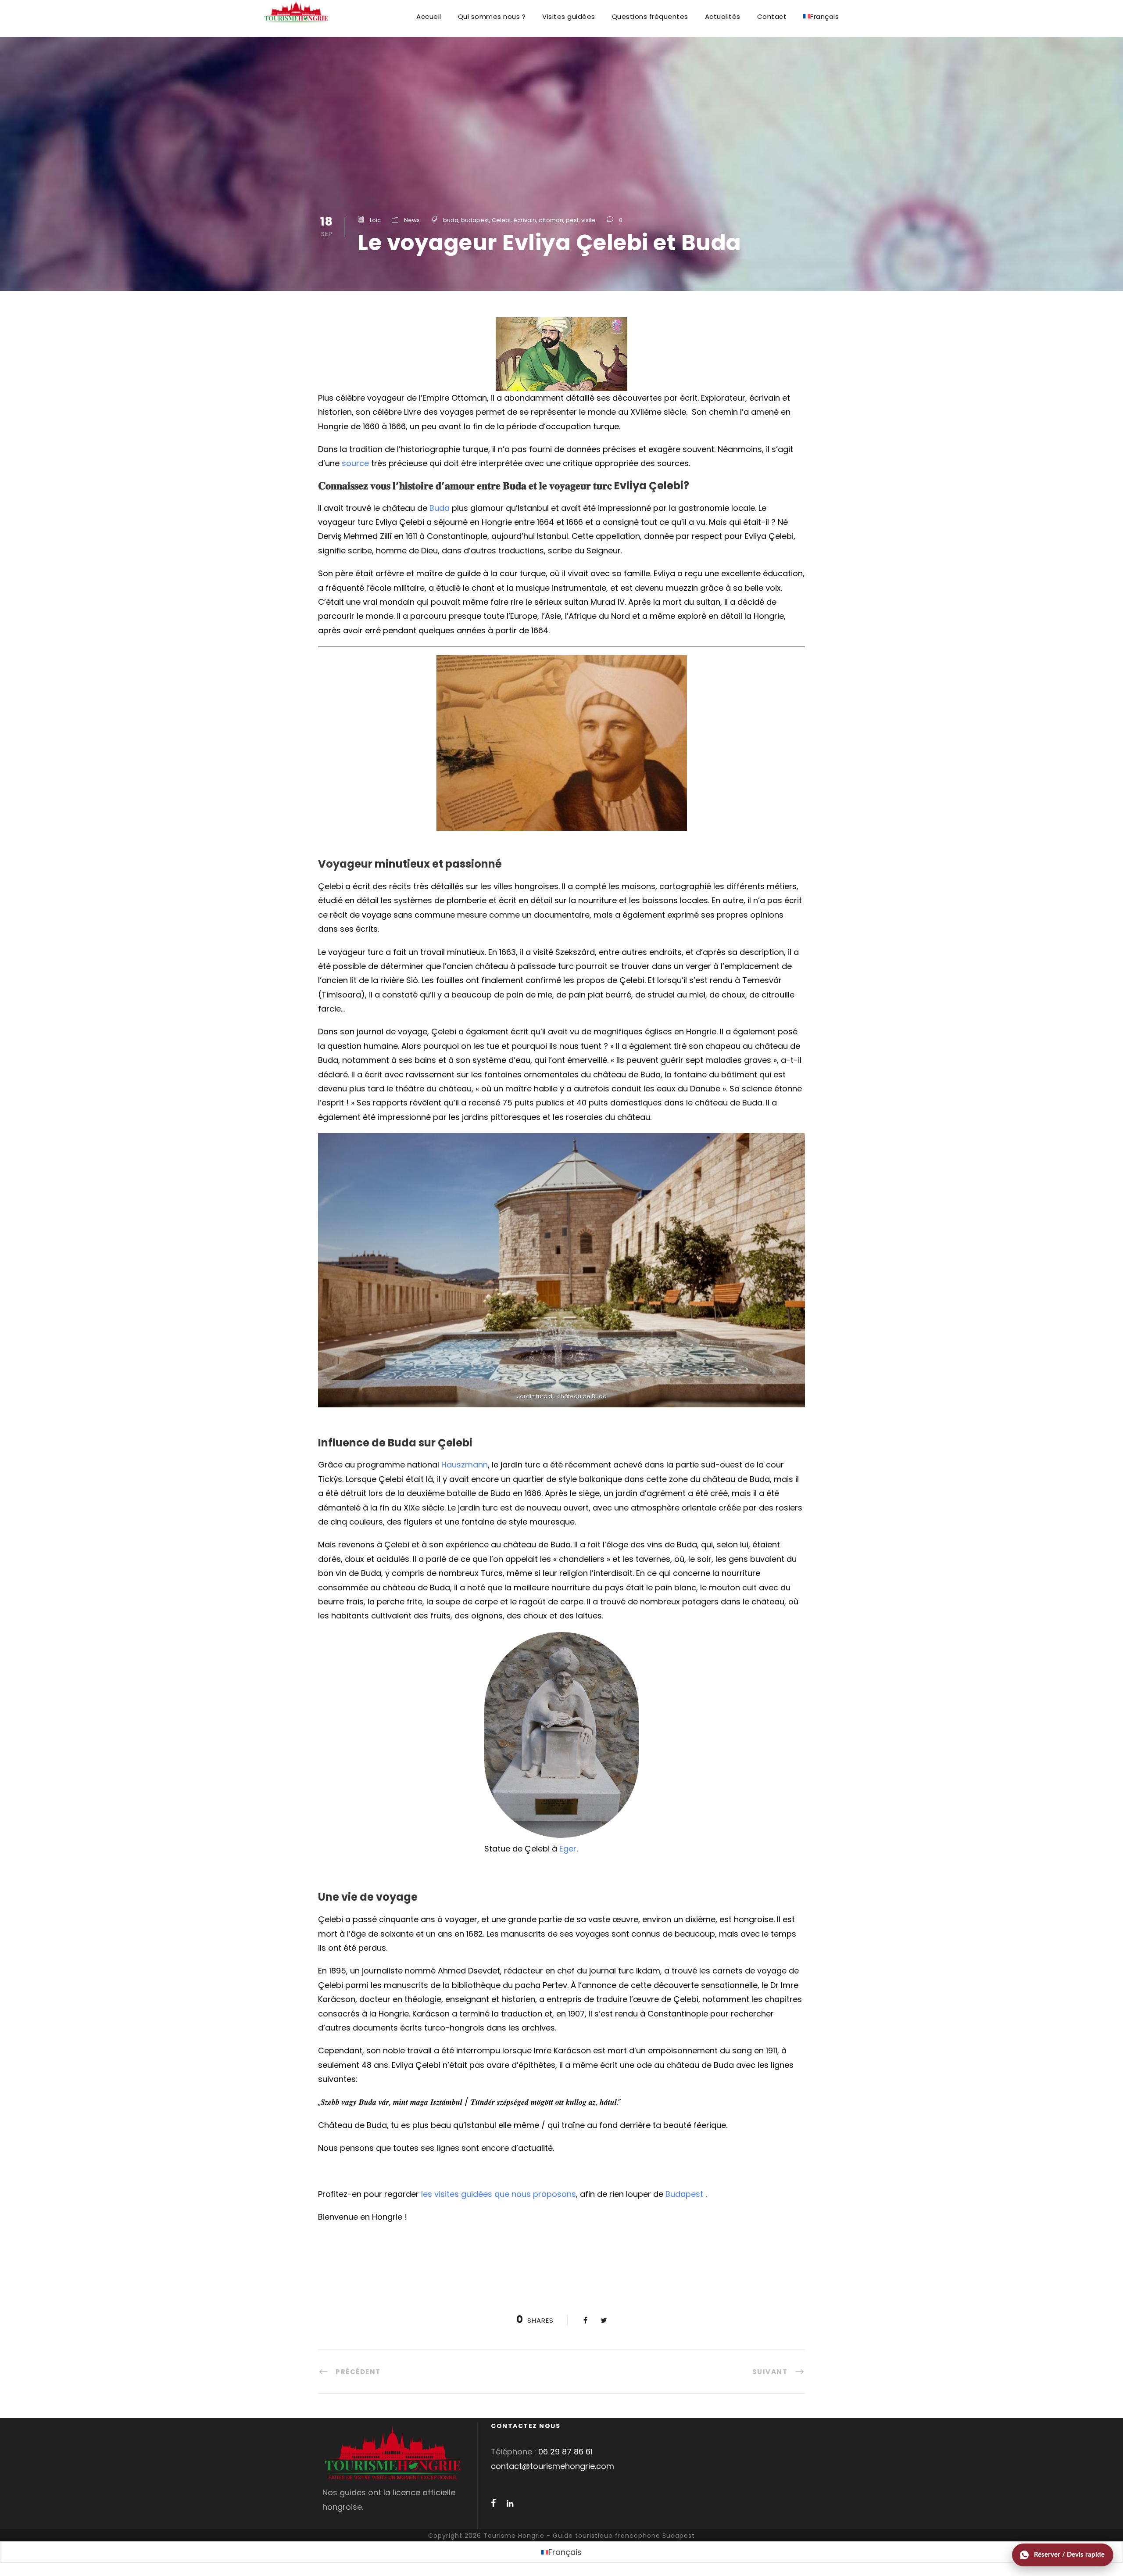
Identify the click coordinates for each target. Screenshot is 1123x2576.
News (412, 220)
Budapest (684, 2194)
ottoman (551, 220)
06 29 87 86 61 (565, 2452)
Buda (440, 508)
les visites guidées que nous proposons (499, 2194)
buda (451, 220)
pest (572, 220)
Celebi (501, 220)
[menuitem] (821, 24)
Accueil (429, 16)
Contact (772, 16)
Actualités (723, 16)
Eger (568, 1849)
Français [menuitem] (565, 2552)
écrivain (525, 220)
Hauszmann (465, 1465)
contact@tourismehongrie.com (553, 2466)
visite (588, 220)
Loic (375, 220)
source (355, 463)
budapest (475, 220)
